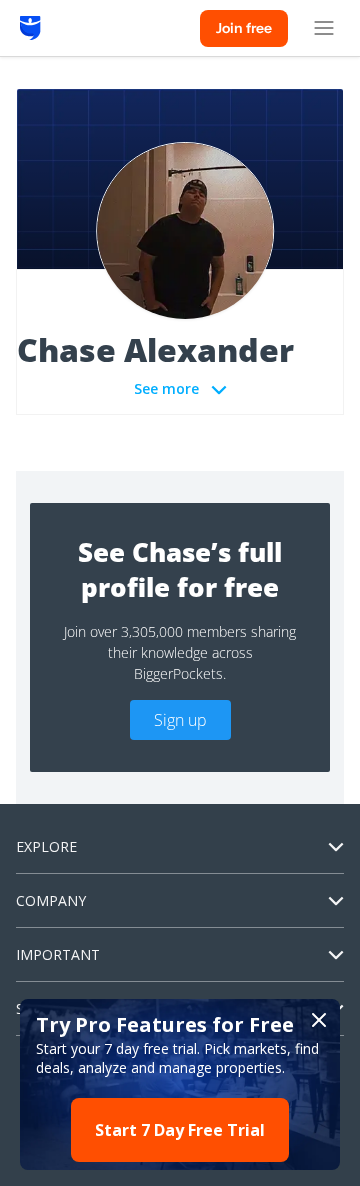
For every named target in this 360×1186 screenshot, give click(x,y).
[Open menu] (324, 28)
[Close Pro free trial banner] (319, 1020)
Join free (244, 28)
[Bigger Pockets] (30, 28)
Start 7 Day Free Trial (180, 1130)
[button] (180, 1084)
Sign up (180, 720)
